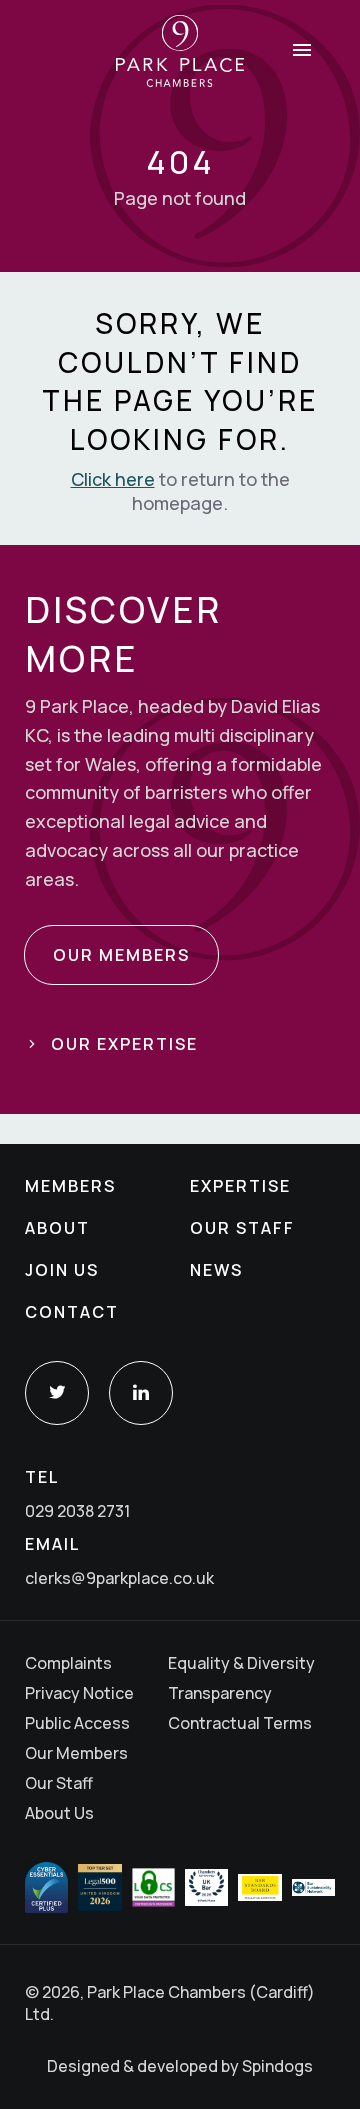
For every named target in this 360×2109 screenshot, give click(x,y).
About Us (59, 1813)
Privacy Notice (79, 1693)
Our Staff (242, 1228)
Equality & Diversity (241, 1663)
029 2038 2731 (77, 1511)
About (57, 1228)
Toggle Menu (302, 50)
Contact (72, 1312)
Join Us (62, 1270)
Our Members (76, 1753)
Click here (113, 479)
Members (70, 1186)
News (216, 1270)
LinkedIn (141, 1393)
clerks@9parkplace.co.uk (119, 1578)
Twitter (57, 1393)
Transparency (220, 1693)
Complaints (68, 1663)
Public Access (77, 1723)
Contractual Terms (240, 1723)
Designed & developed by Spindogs (180, 2066)
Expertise (240, 1186)
